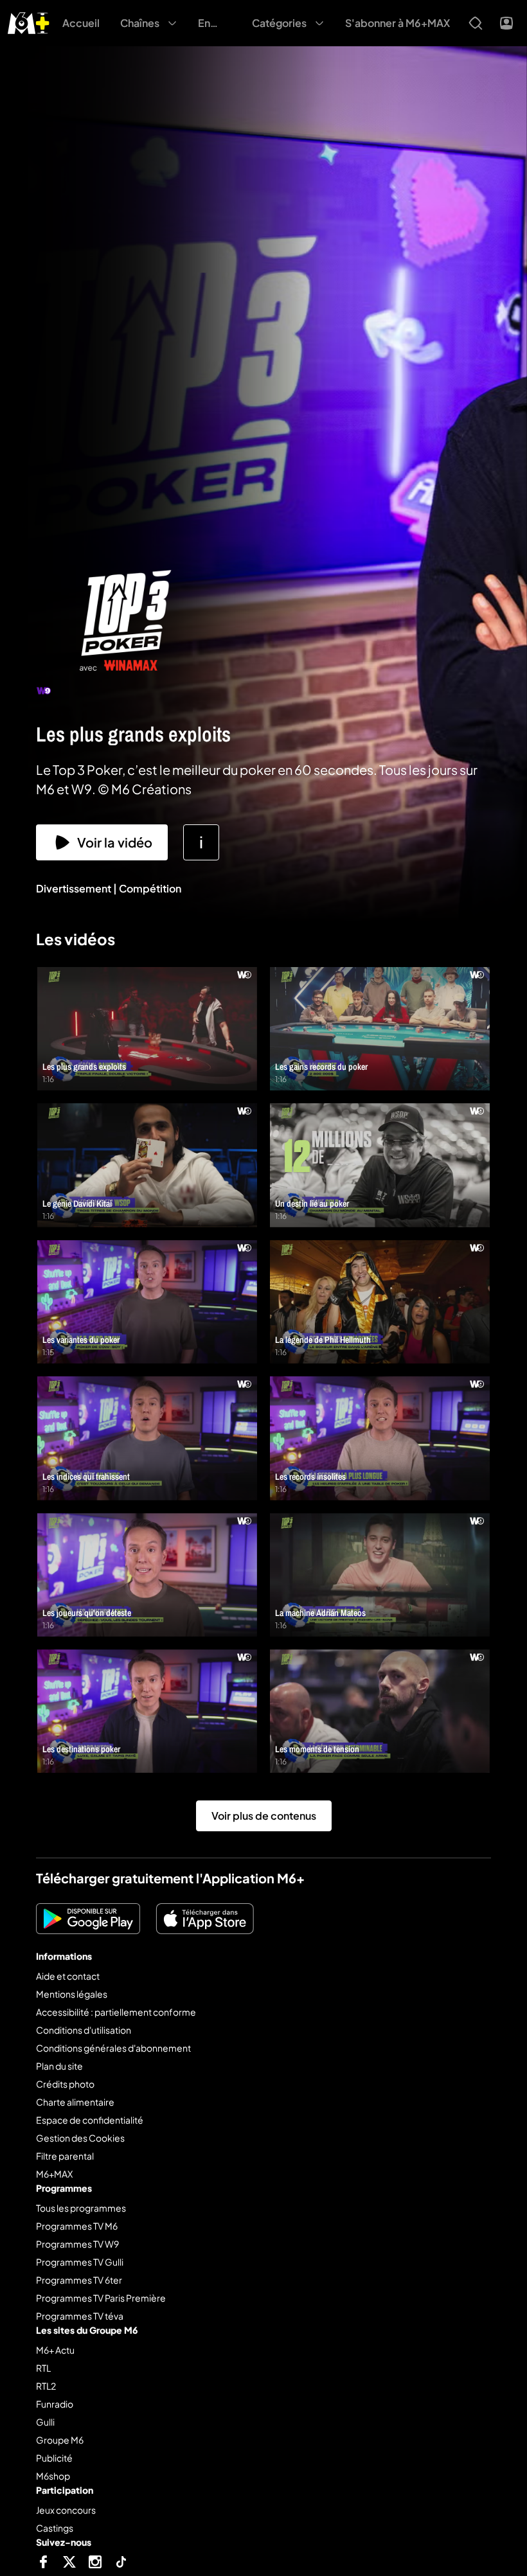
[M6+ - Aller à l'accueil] (29, 22)
